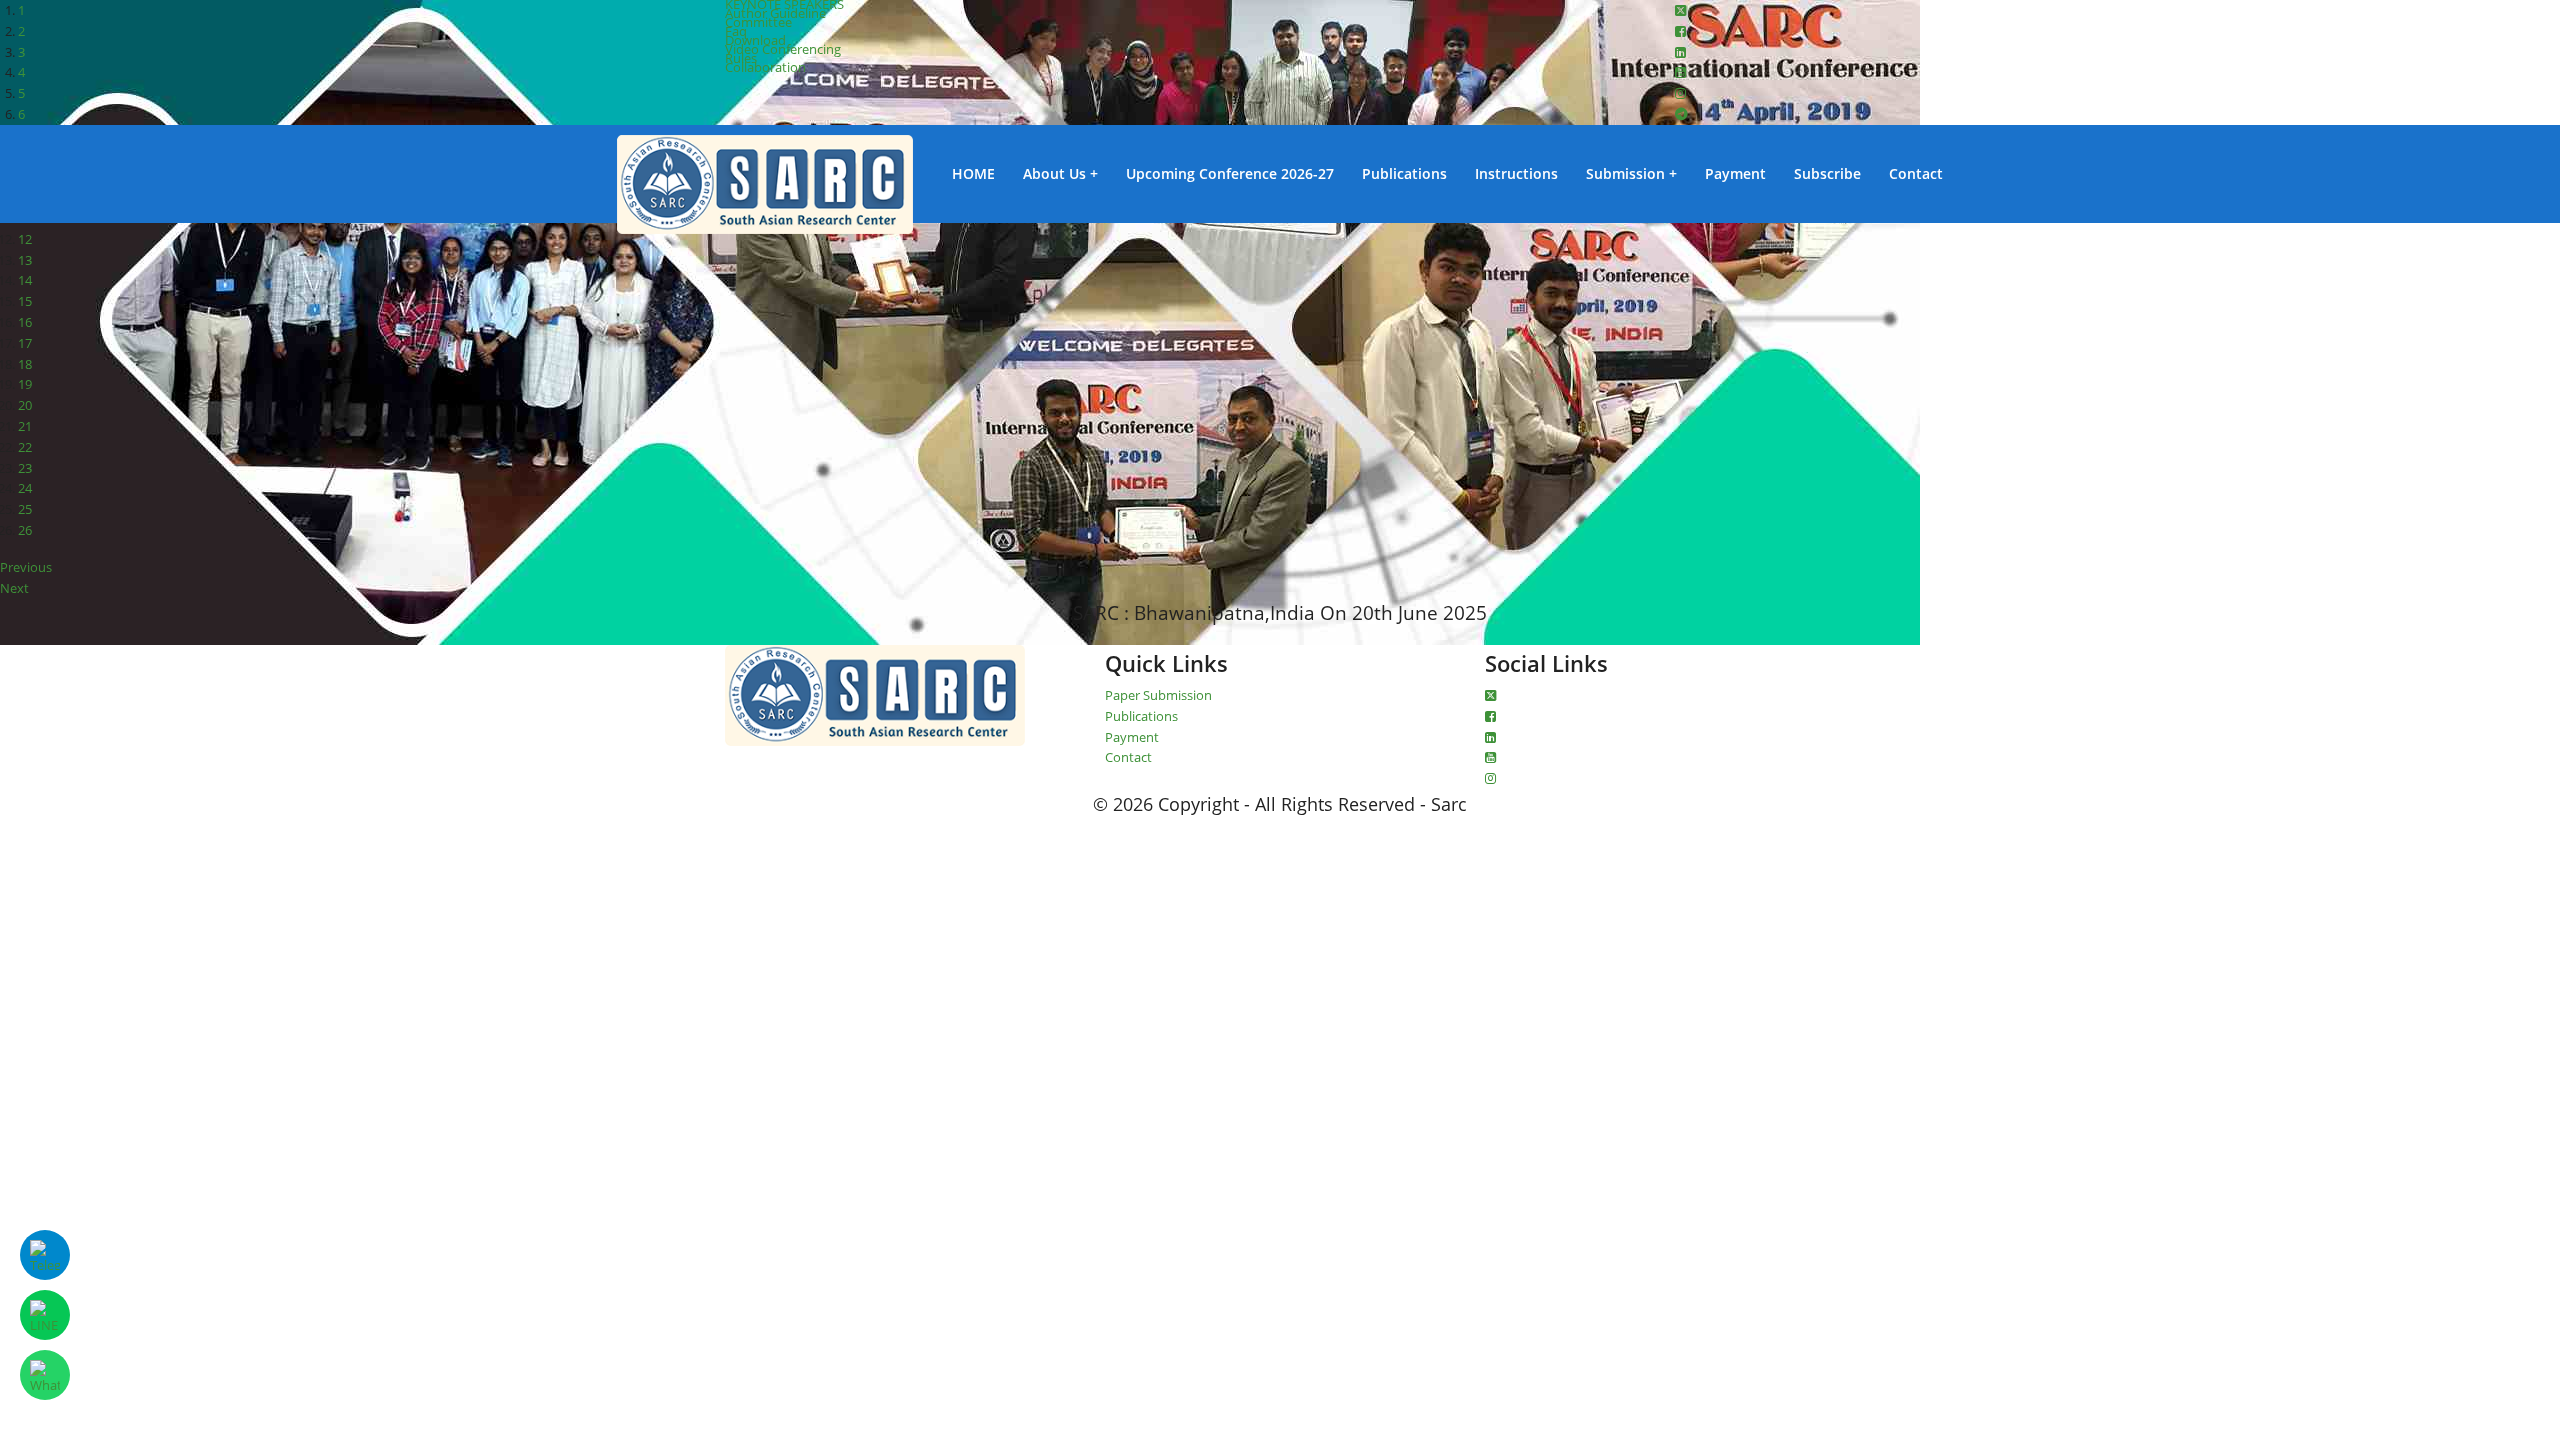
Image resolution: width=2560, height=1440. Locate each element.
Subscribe (1827, 173)
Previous (26, 567)
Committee (758, 22)
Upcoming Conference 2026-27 (1230, 173)
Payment (1735, 173)
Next (14, 588)
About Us (1054, 173)
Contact (1916, 173)
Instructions (1516, 173)
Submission (1625, 173)
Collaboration (765, 67)
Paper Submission (1158, 695)
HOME (973, 173)
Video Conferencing (783, 49)
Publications (1404, 173)
